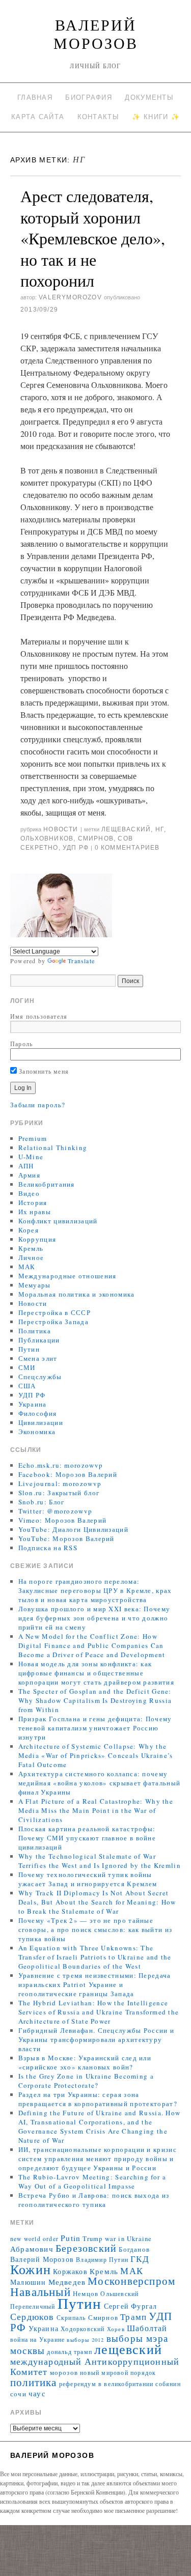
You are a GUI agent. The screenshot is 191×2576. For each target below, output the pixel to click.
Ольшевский (119, 2294)
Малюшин (28, 2282)
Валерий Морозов (96, 34)
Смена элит (38, 1358)
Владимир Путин (102, 2260)
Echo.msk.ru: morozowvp (61, 1465)
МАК (27, 1267)
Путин (29, 1349)
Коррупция (37, 1239)
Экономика (37, 1432)
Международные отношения (67, 1276)
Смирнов (96, 838)
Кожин (31, 2269)
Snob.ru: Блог (42, 1502)
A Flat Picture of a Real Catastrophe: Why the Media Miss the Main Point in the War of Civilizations (96, 1810)
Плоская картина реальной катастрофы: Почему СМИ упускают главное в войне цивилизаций (87, 1838)
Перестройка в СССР (54, 1312)
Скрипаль (71, 2318)
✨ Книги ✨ (156, 117)
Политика (35, 1331)
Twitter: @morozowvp (56, 1511)
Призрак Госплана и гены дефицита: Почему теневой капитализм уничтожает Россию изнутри (95, 1728)
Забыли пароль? (38, 1105)
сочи (18, 2394)
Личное (31, 1257)
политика (34, 2382)
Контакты (98, 117)
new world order (34, 2239)
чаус (37, 2393)
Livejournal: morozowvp (60, 1483)
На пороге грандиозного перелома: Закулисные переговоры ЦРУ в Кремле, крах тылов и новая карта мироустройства (95, 1590)
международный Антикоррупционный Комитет (95, 2366)
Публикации (39, 1340)
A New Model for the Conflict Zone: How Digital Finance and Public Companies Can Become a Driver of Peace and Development (92, 1645)
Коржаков (70, 2271)
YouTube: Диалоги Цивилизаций (73, 1529)
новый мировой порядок (118, 2373)
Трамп (133, 2317)
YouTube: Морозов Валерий (66, 1538)
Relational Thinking (53, 1147)
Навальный (40, 2291)
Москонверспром (131, 2280)
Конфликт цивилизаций (58, 1221)
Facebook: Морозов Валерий (68, 1474)
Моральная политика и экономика (77, 1294)
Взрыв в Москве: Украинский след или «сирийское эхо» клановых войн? (85, 2062)
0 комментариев (127, 848)
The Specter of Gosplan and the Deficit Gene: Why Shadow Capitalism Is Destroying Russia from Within (95, 1700)
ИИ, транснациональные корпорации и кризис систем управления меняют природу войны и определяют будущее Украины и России (98, 2159)
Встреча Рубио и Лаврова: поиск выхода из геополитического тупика (94, 2200)
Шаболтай (147, 2328)
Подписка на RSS (48, 1548)
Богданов (134, 2249)
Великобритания (47, 1184)
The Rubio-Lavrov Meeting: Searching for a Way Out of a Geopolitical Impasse (92, 2181)
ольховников (47, 838)
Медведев (67, 2282)
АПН (26, 1166)
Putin (71, 2238)
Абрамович (32, 2249)
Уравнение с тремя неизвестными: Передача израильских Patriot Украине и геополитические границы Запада (95, 1984)
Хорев (116, 2329)
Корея (29, 1230)
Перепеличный (33, 2306)
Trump (92, 2239)
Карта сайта (38, 117)
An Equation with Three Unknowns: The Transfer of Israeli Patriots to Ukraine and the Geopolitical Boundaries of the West (95, 1957)
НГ (160, 829)
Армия (30, 1175)
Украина (33, 1404)
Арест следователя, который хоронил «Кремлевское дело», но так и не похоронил (93, 238)
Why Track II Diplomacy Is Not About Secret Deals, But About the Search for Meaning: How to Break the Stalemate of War (97, 1902)
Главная (35, 97)
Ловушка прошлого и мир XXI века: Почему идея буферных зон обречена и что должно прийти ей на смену (94, 1618)
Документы (149, 97)
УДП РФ (76, 848)
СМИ (27, 1367)
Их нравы (35, 1212)
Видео (29, 1193)
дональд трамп (70, 2352)
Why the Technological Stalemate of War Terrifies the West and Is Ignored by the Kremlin (100, 1861)
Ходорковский (83, 2329)
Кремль (31, 1248)
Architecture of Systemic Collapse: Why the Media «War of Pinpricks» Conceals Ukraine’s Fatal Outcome (96, 1755)
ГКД (140, 2259)
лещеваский (126, 829)
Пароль (21, 1044)
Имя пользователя (39, 1016)
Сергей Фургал (131, 2306)
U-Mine (31, 1157)
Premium (33, 1138)
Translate (81, 961)
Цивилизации (41, 1422)
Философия (38, 1413)
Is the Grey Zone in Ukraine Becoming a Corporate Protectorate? (86, 2081)
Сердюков (32, 2316)
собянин (168, 2384)
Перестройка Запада (53, 1322)
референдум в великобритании (106, 2384)
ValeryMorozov (70, 297)
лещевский (128, 2349)
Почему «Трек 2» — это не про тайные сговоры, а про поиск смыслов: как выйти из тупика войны (95, 1929)
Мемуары (35, 1285)
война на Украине (37, 2340)
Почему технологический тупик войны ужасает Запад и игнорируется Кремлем (88, 1879)
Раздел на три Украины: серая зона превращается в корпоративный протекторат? (98, 2099)
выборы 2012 (85, 2340)
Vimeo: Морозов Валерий (63, 1520)
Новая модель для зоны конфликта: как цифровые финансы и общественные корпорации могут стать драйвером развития (96, 1673)
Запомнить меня (43, 1071)
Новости (61, 829)
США (27, 1386)
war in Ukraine (129, 2239)
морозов (64, 2373)
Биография (89, 97)
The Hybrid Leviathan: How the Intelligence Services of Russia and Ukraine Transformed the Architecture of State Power (99, 2012)
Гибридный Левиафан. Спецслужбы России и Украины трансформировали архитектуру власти (97, 2039)
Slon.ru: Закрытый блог (59, 1493)
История (33, 1202)
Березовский (86, 2248)
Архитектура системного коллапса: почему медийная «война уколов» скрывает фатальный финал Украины (100, 1783)
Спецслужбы (40, 1377)
